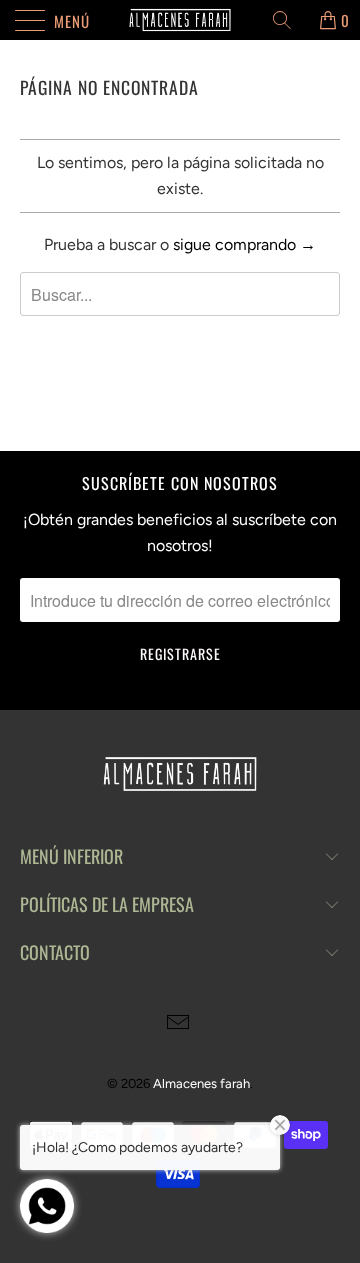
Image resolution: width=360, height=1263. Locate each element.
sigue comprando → (244, 244)
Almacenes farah (201, 1083)
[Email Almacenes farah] (179, 1024)
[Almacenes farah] (180, 20)
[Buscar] (289, 20)
